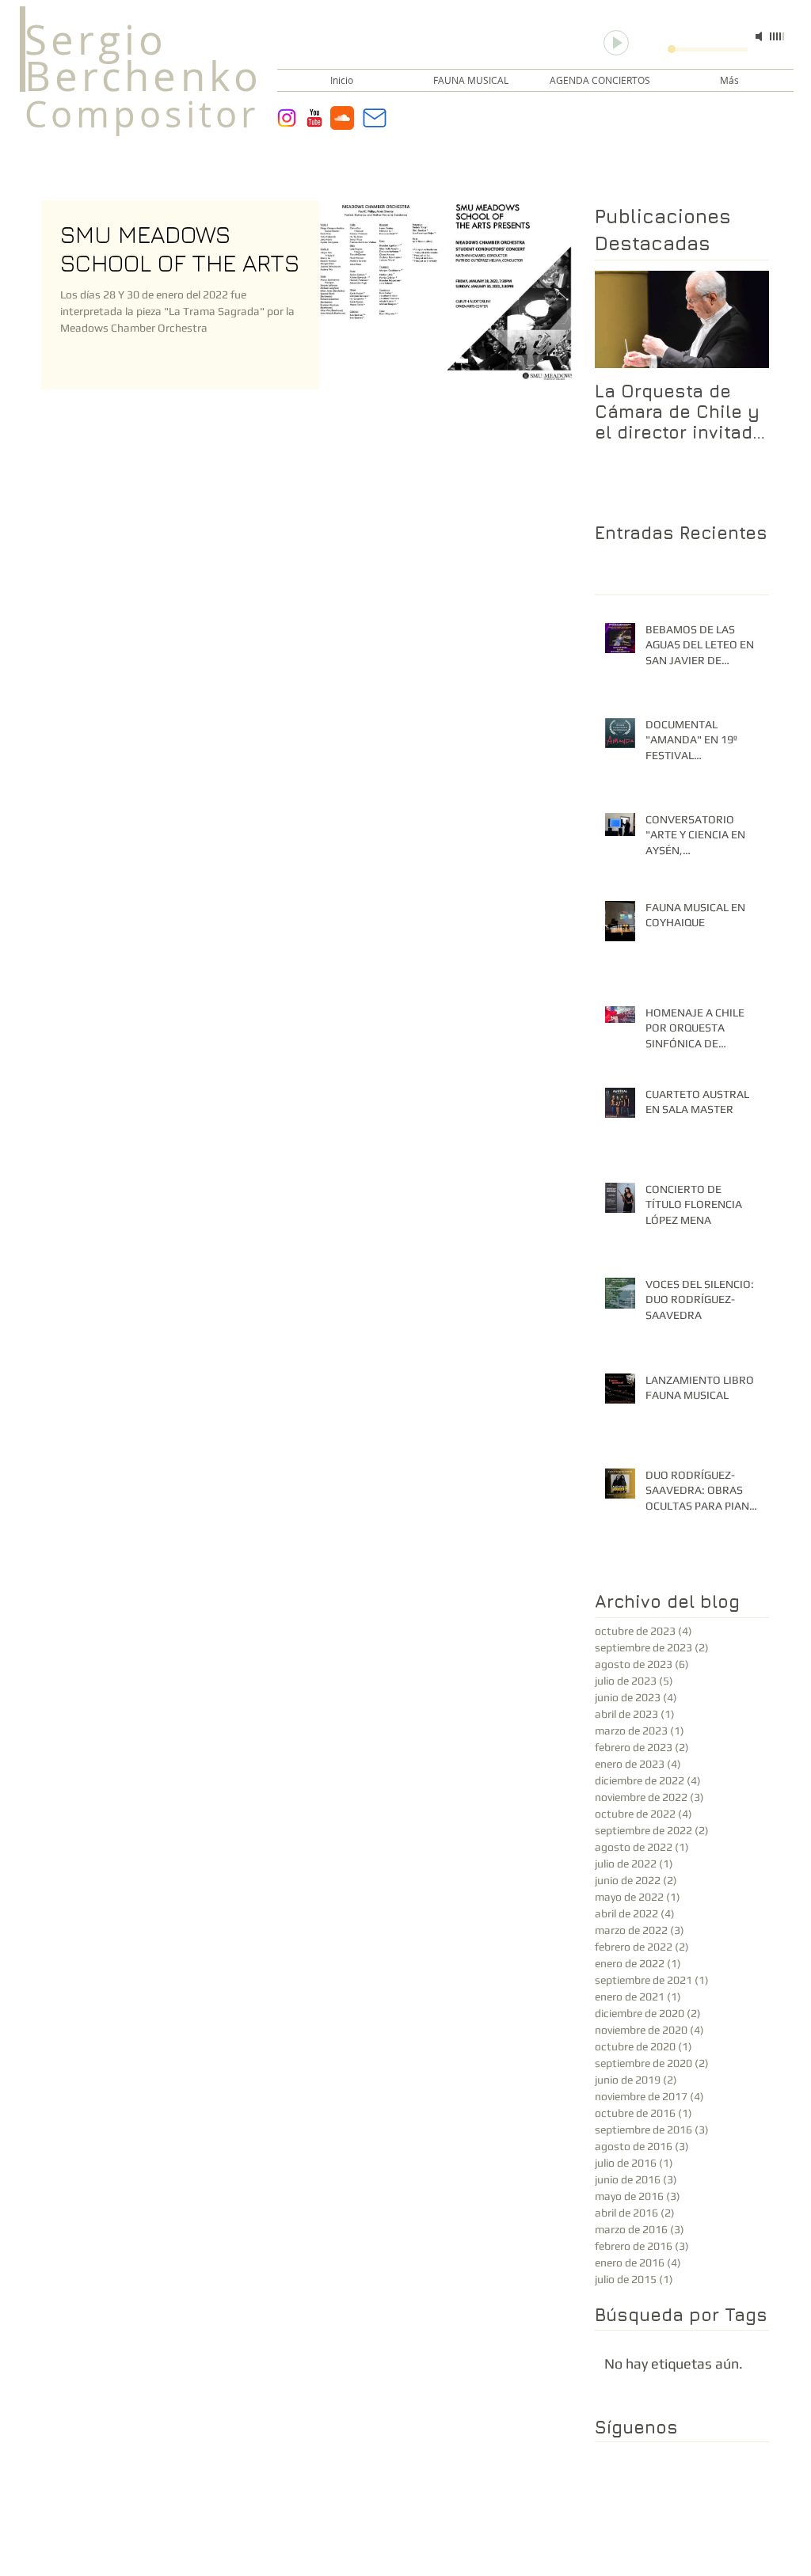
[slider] (778, 36)
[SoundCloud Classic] (342, 118)
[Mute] (760, 36)
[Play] (616, 43)
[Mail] (375, 118)
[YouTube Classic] (314, 118)
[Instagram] (287, 118)
